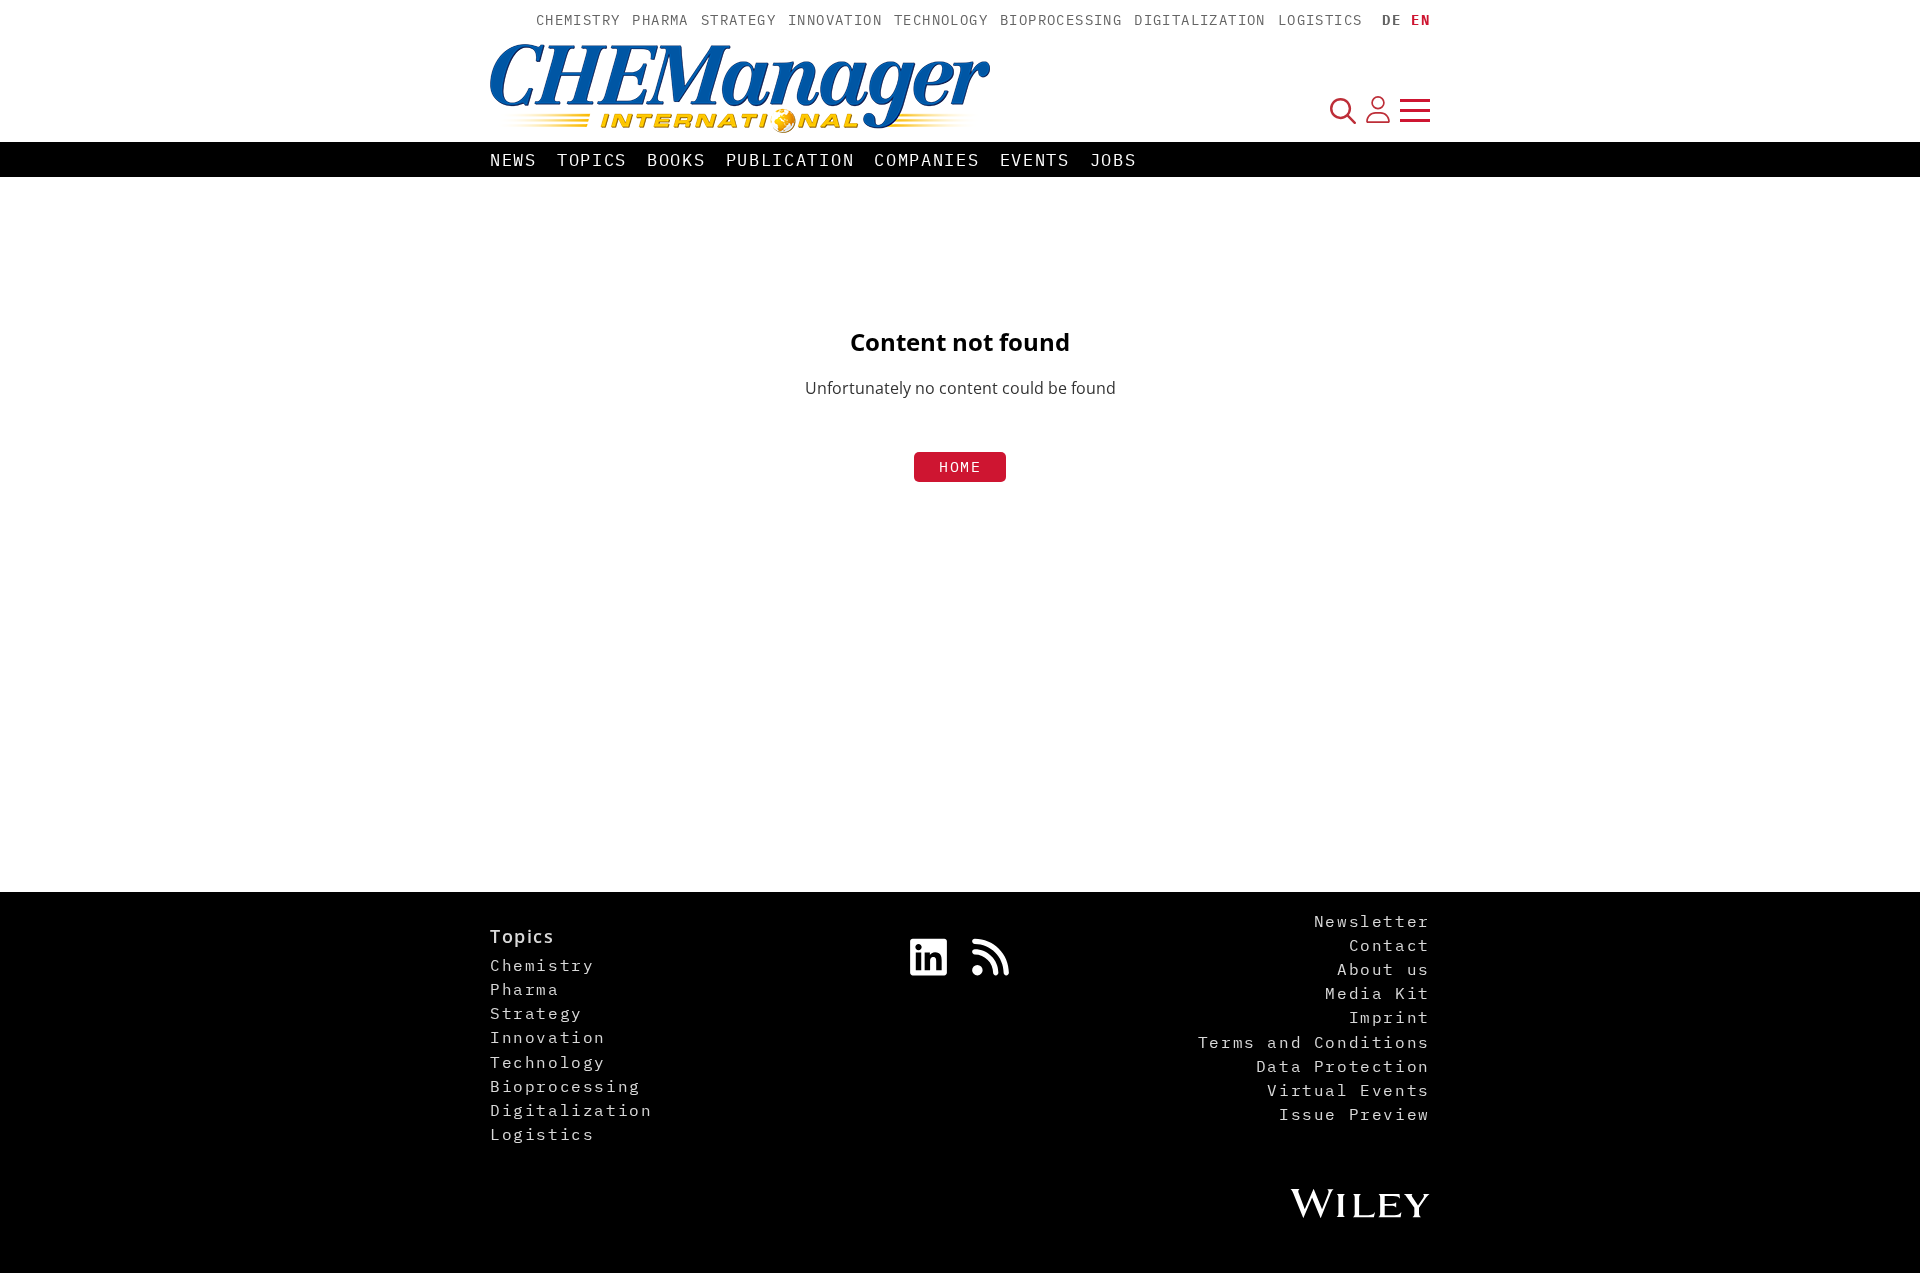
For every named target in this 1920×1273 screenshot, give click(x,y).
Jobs (1113, 160)
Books (676, 160)
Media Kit (1377, 993)
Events (1035, 160)
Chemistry (578, 20)
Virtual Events (1348, 1090)
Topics (592, 160)
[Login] (1378, 110)
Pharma (660, 20)
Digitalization (1200, 20)
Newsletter (1372, 921)
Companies (926, 160)
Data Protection (1343, 1066)
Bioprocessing (1061, 20)
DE (1391, 20)
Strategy (738, 20)
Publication (790, 160)
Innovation (835, 20)
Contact (1389, 945)
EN (1420, 20)
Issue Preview (1354, 1114)
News (513, 160)
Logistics (1320, 20)
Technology (941, 20)
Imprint (1389, 1017)
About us (1383, 969)
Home (960, 466)
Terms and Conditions (1314, 1042)
